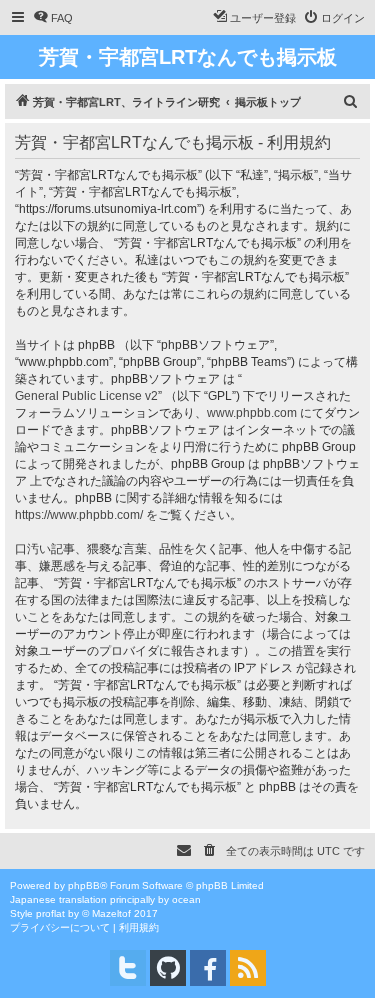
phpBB (84, 885)
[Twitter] (128, 968)
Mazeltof (111, 913)
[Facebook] (208, 968)
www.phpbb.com (252, 413)
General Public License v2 (86, 396)
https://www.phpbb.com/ (79, 515)
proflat (50, 913)
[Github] (168, 968)
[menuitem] (53, 18)
